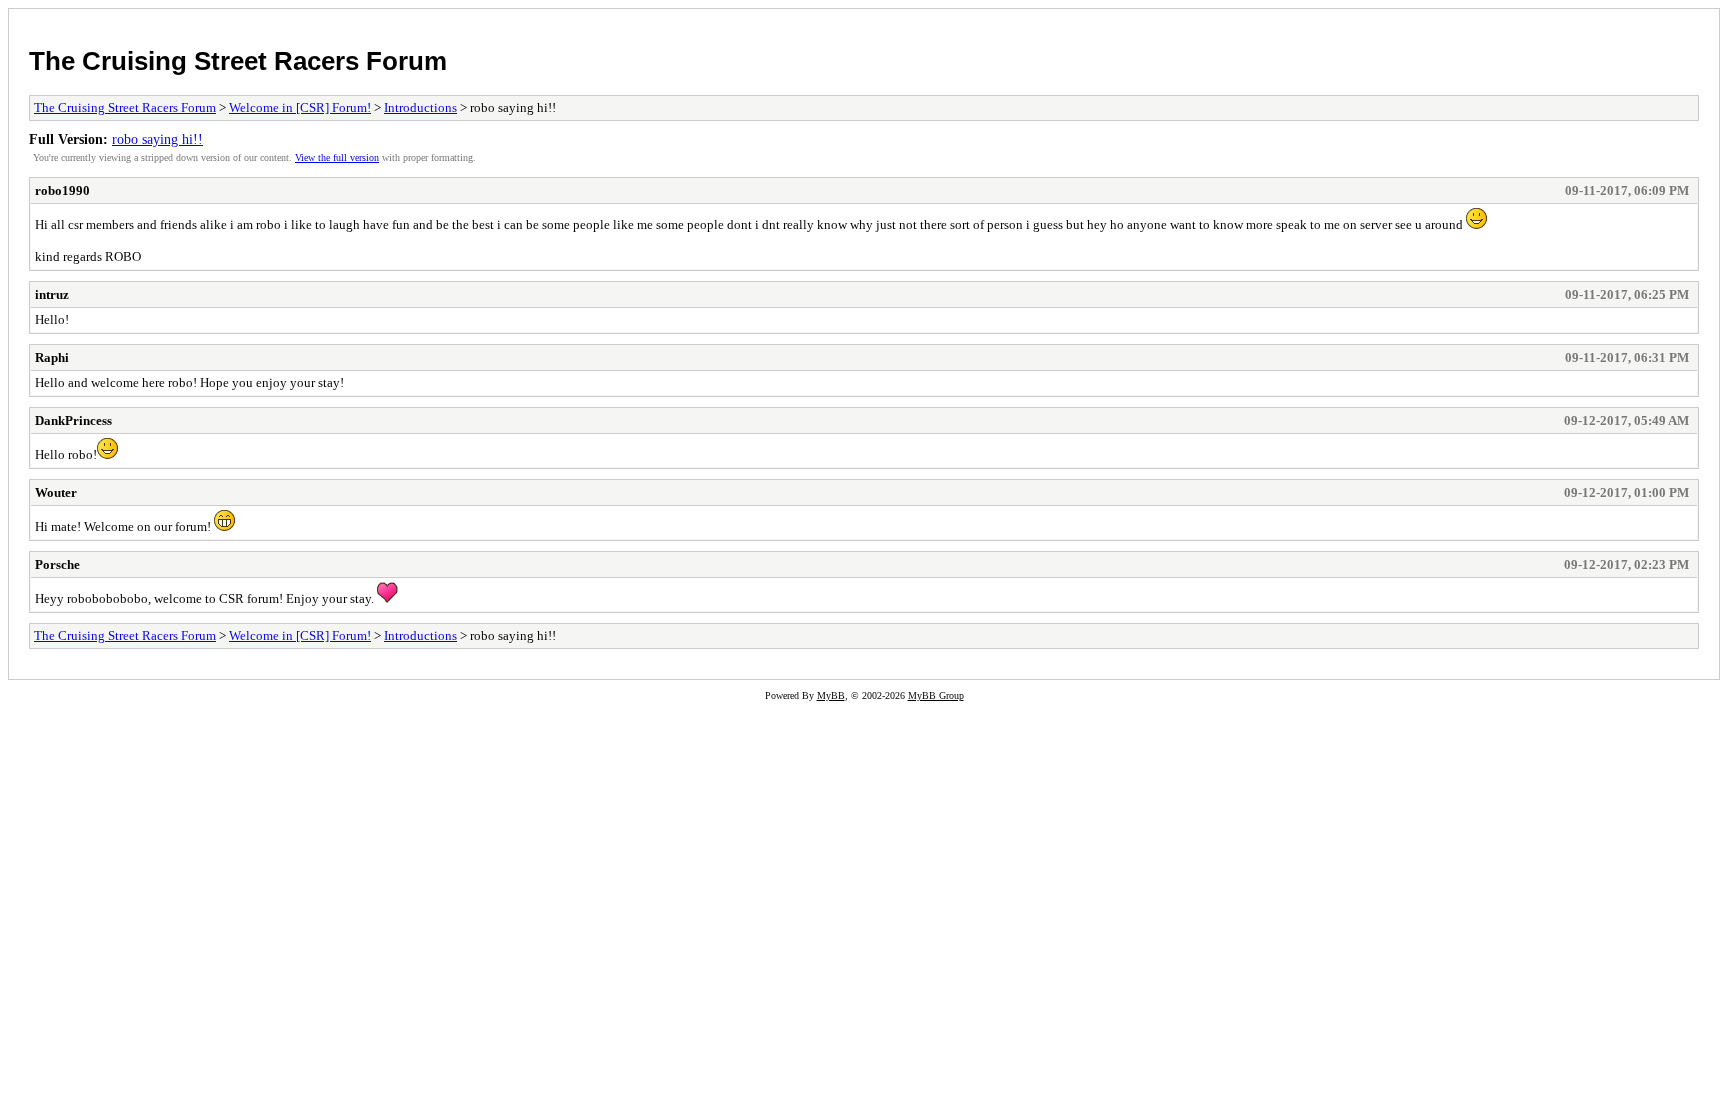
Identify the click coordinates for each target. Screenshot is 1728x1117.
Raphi (52, 357)
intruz (52, 294)
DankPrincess (73, 420)
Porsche (57, 564)
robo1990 (62, 190)
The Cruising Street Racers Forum (238, 61)
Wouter (56, 492)
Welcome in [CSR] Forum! (300, 107)
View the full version (337, 157)
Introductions (420, 107)
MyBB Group (936, 695)
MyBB (831, 695)
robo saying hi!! (157, 139)
